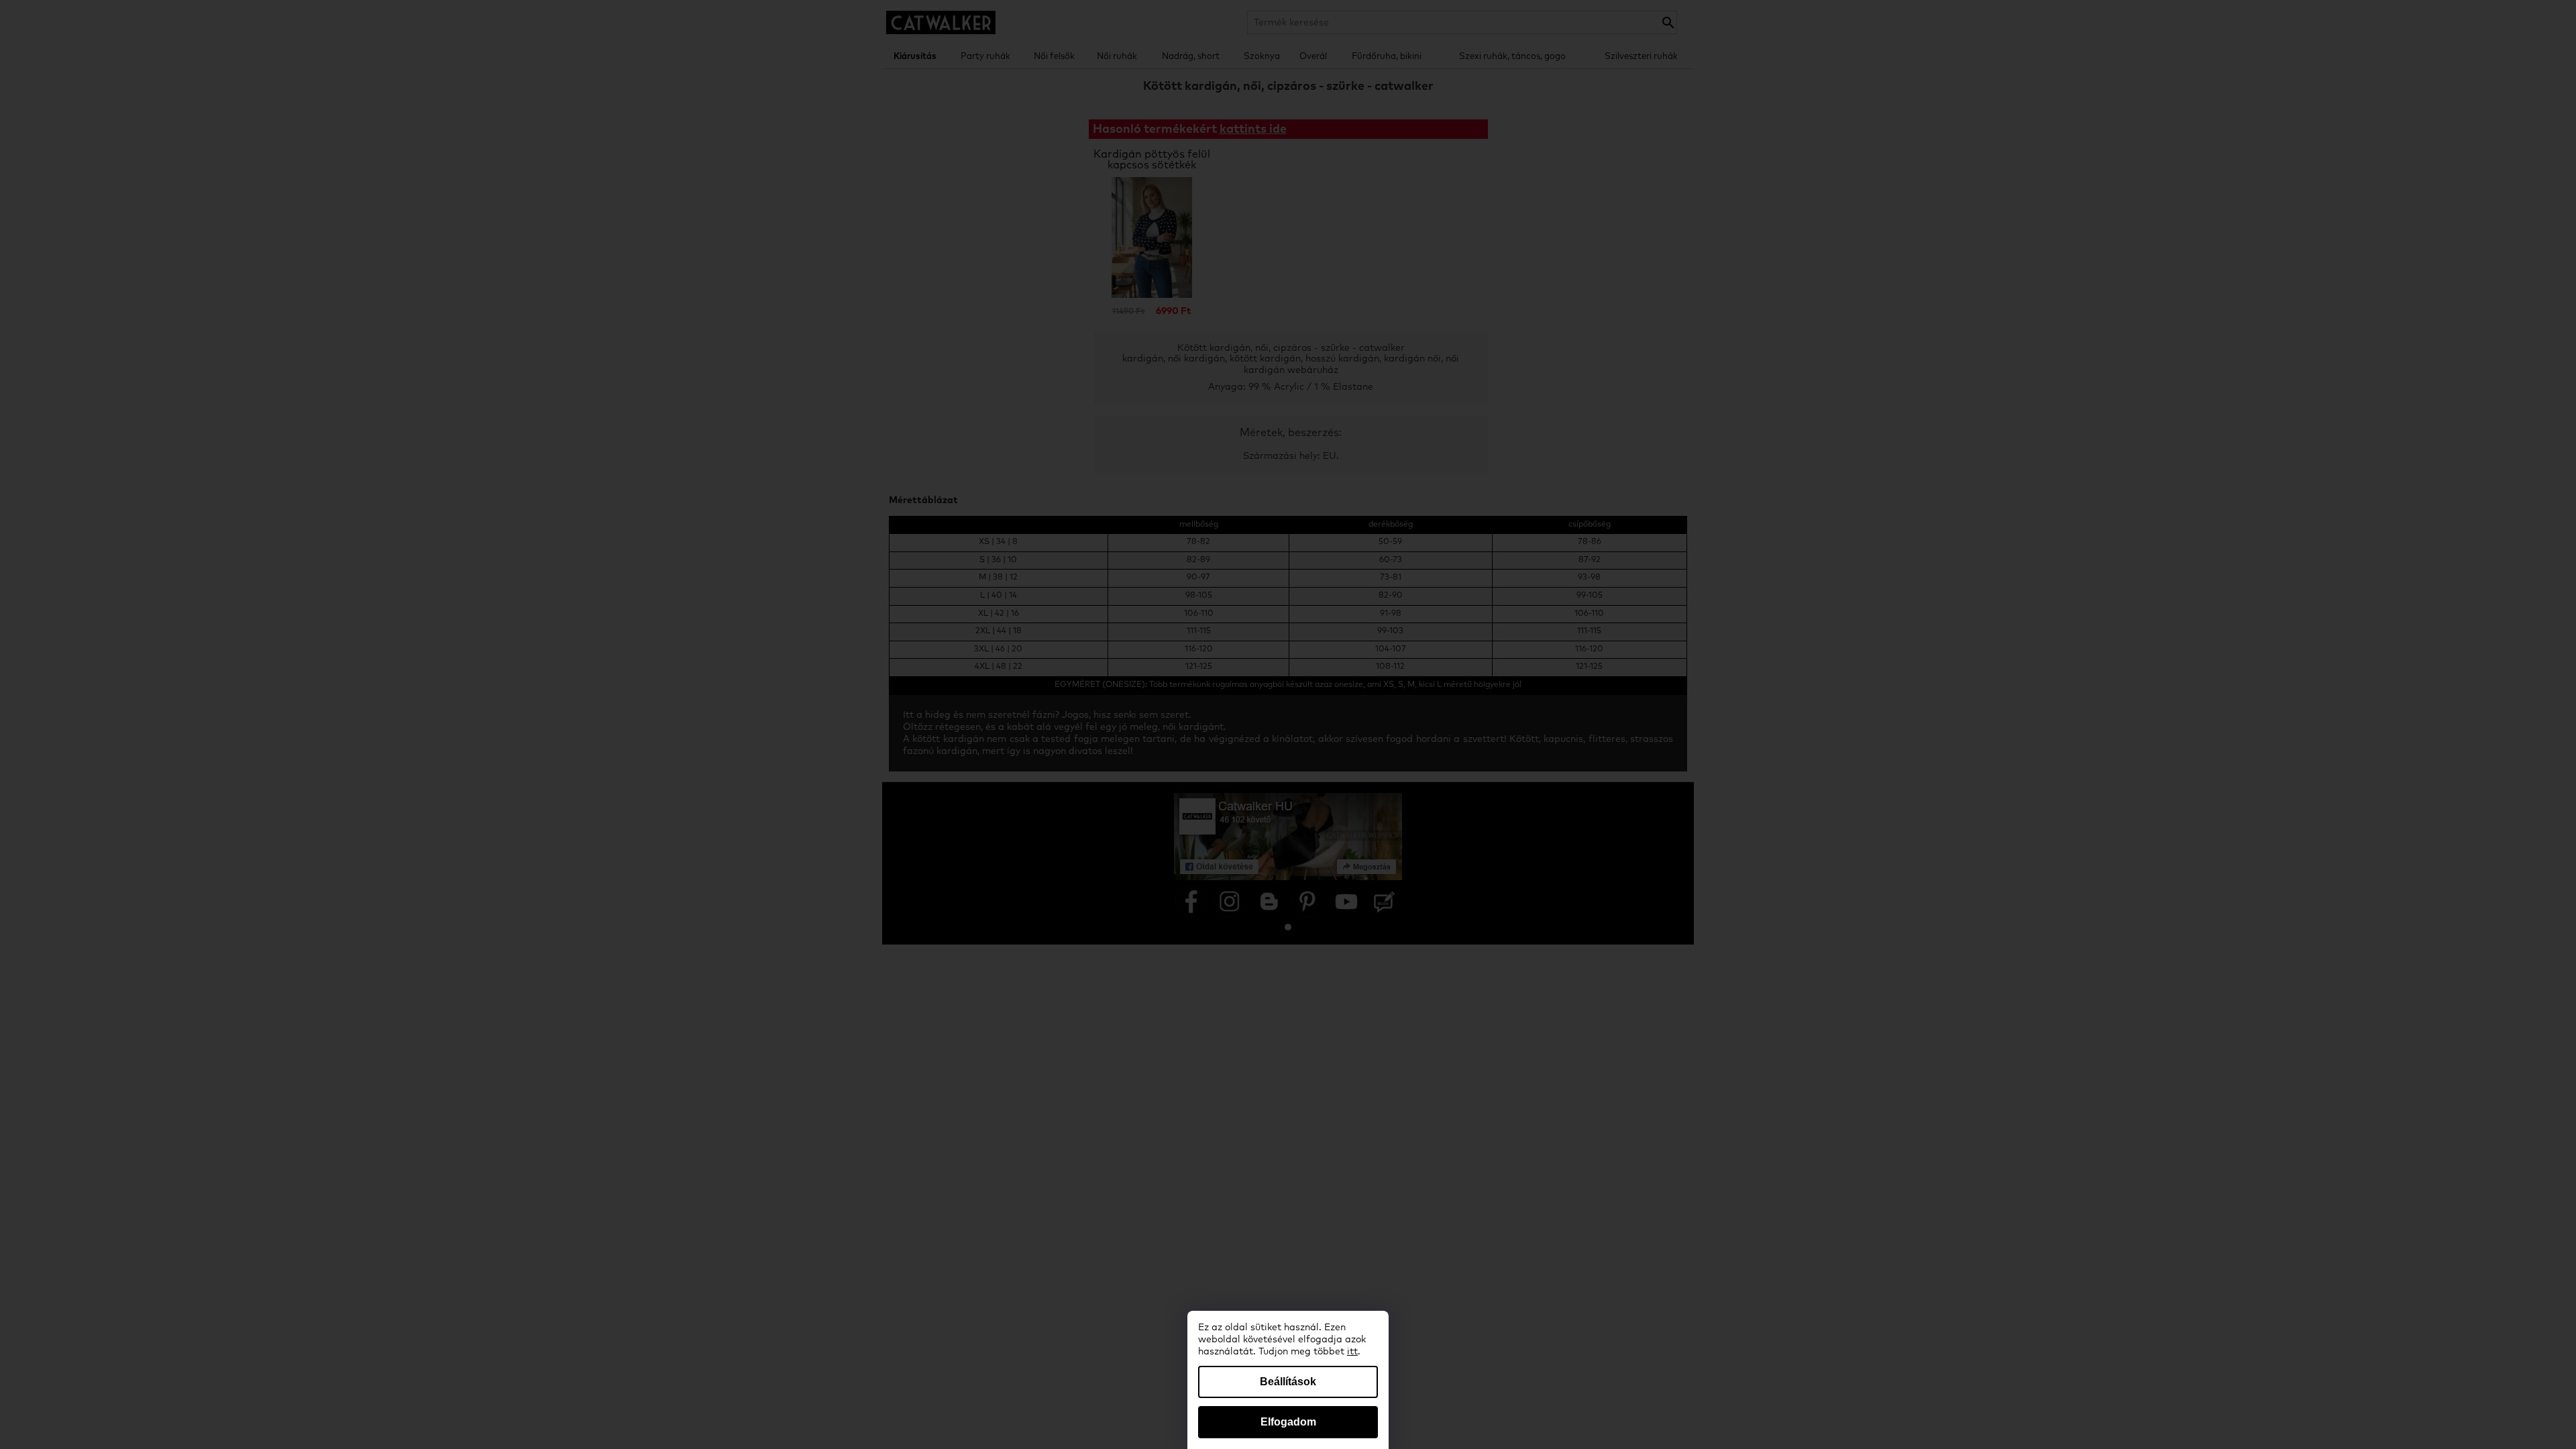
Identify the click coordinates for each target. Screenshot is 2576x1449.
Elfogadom (1288, 1422)
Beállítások (1288, 1382)
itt (1352, 1352)
